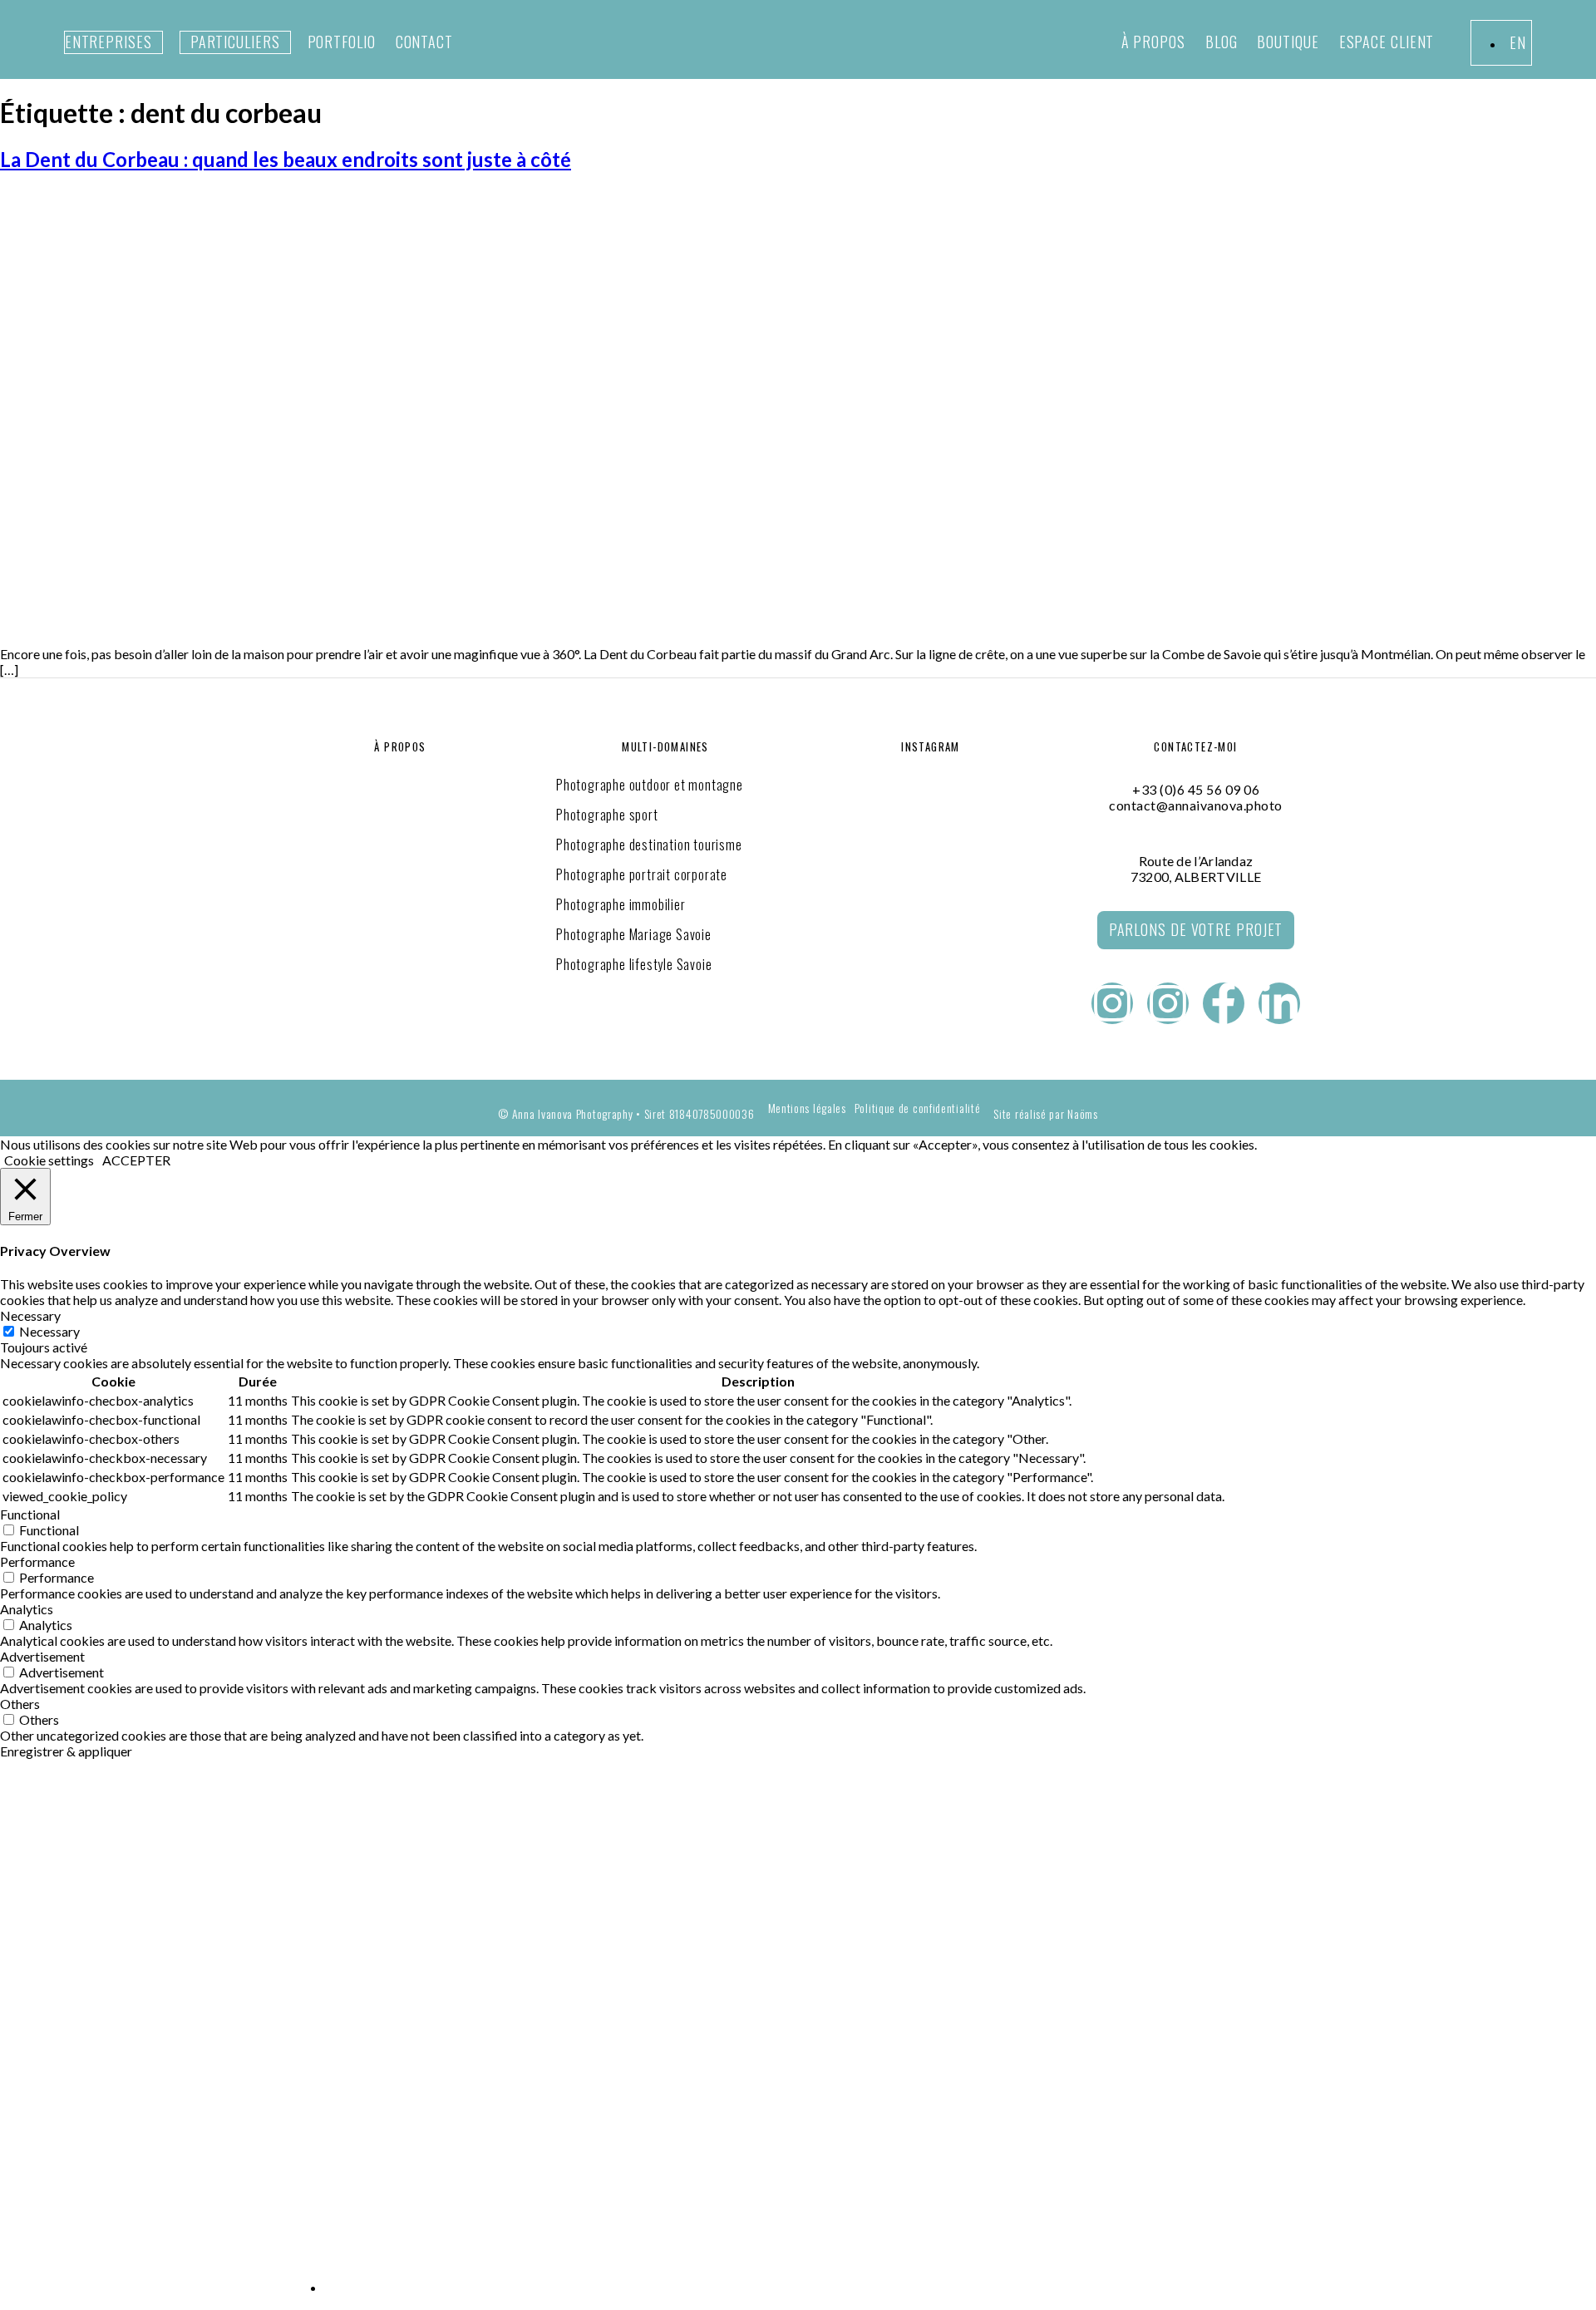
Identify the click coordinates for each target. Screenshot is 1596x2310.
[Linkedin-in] (1279, 1003)
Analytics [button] (27, 1609)
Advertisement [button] (42, 1656)
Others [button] (20, 1704)
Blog (1222, 42)
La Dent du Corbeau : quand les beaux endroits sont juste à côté (286, 159)
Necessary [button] (30, 1315)
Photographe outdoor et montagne (650, 785)
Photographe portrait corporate (642, 874)
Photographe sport (607, 815)
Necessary (49, 1331)
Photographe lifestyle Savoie (634, 964)
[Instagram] (1112, 1003)
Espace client (1387, 42)
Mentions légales (807, 1108)
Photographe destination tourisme (649, 845)
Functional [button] (30, 1514)
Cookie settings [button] (49, 1160)
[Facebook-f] (1224, 1003)
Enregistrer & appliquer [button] (66, 1751)
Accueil (324, 1828)
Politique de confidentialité (918, 1108)
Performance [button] (37, 1561)
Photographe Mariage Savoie (634, 934)
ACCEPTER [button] (136, 1160)
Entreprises (108, 42)
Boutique (1288, 42)
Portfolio (342, 42)
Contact (424, 42)
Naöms (1083, 1113)
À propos (1153, 42)
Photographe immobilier (621, 904)
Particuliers (235, 42)
